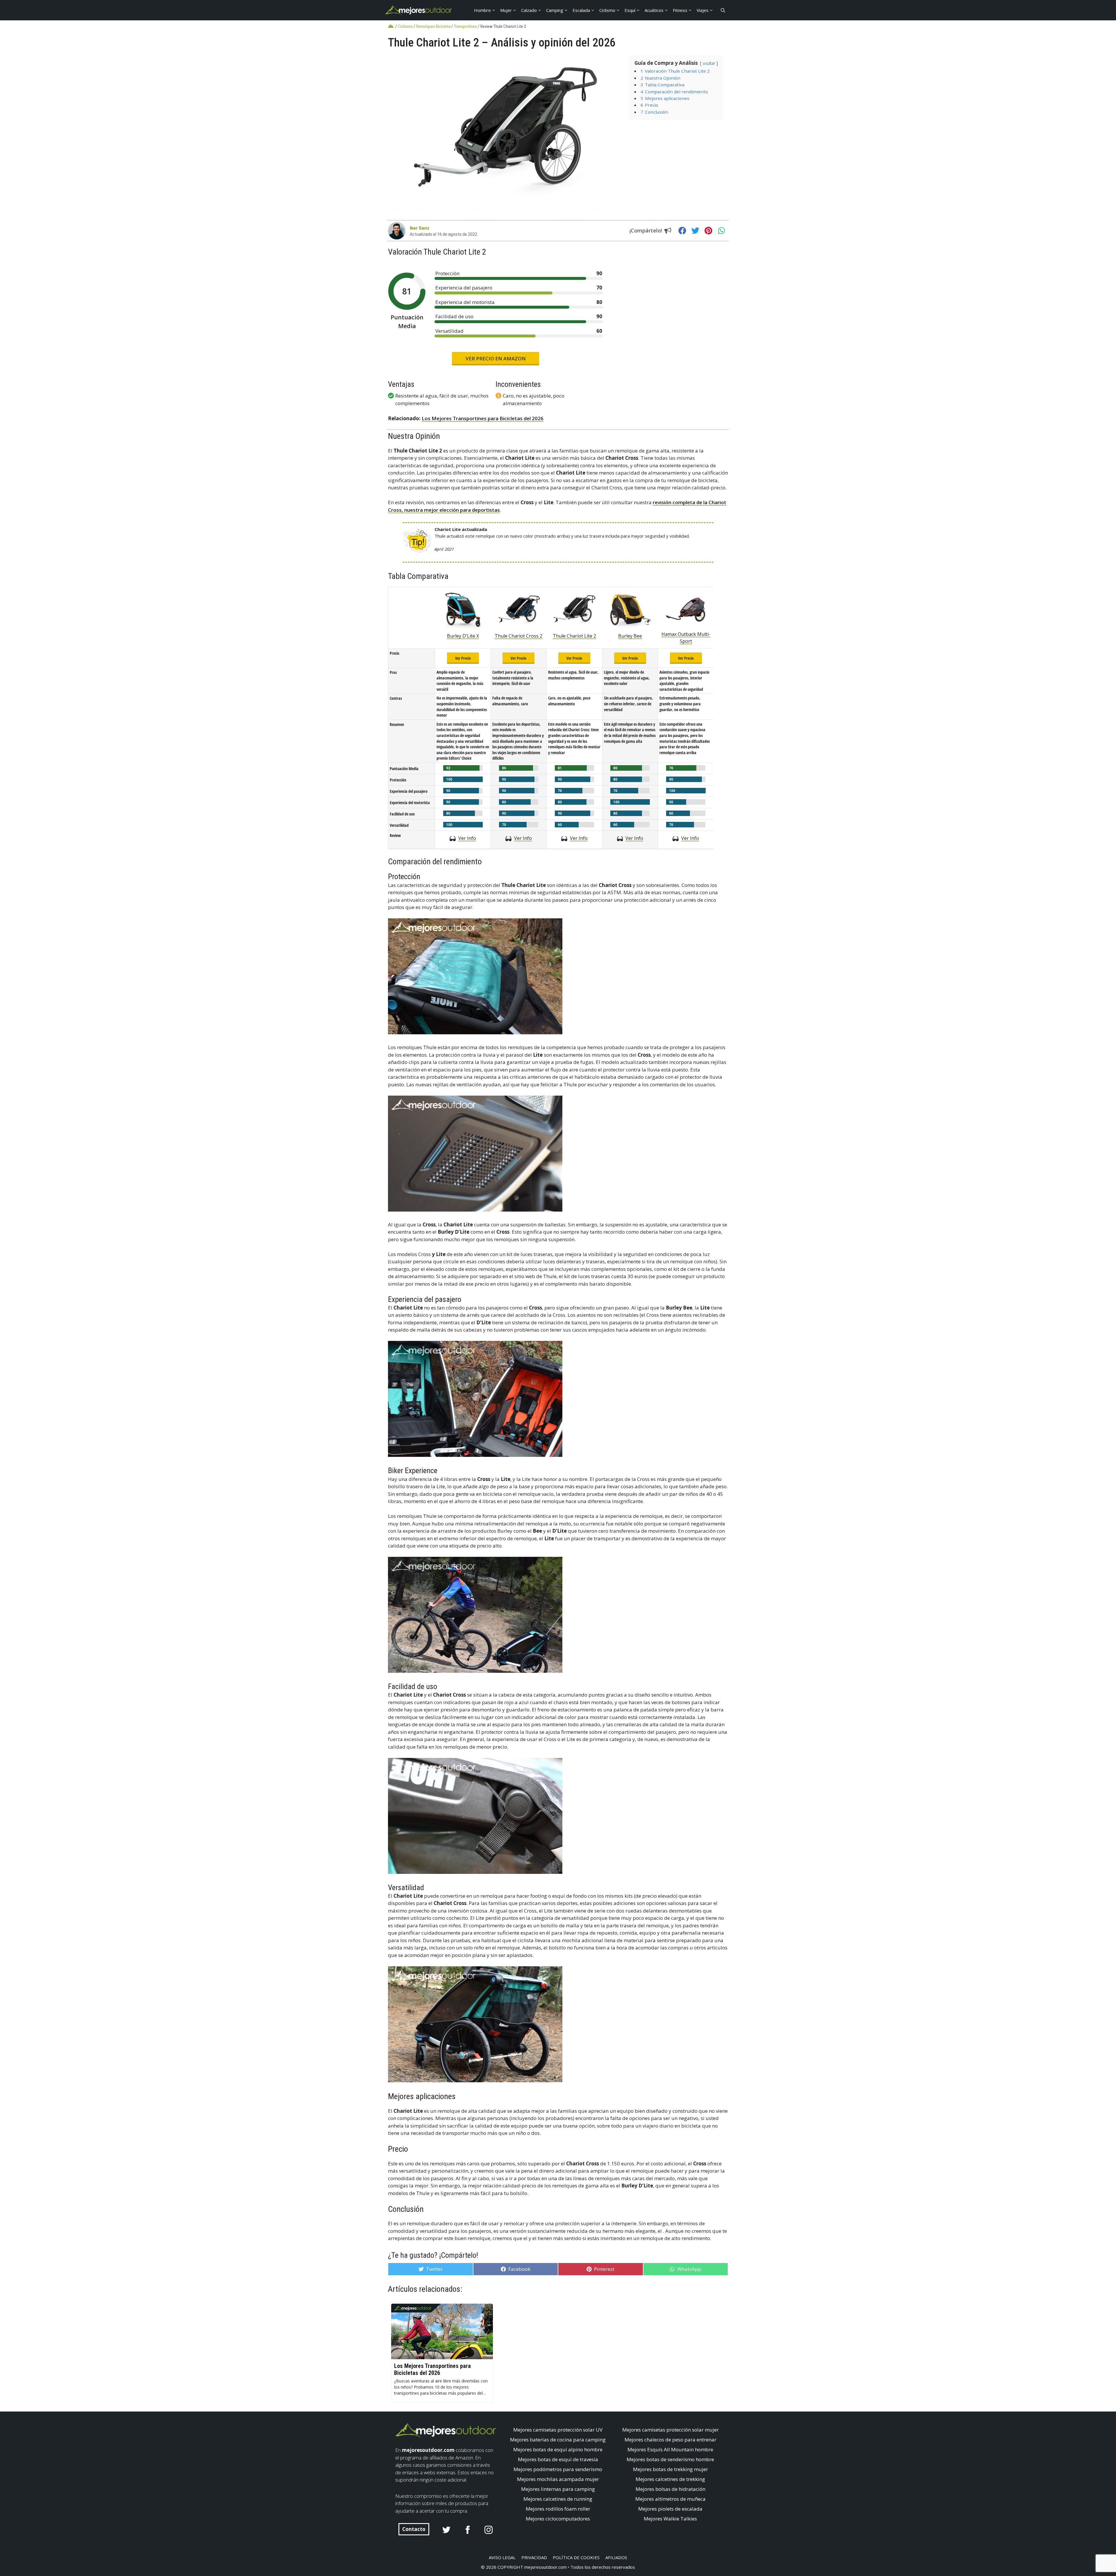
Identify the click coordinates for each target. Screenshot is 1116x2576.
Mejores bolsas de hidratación (670, 2489)
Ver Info (467, 838)
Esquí (630, 10)
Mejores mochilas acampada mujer (558, 2479)
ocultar (709, 63)
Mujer (506, 10)
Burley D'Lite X (463, 636)
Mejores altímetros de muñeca (670, 2499)
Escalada (581, 10)
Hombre (482, 10)
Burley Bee (630, 636)
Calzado (529, 10)
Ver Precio (463, 658)
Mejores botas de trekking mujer (670, 2469)
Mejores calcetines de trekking (670, 2479)
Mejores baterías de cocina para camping (558, 2440)
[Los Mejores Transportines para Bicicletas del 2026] (442, 2331)
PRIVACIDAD (534, 2557)
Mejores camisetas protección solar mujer (670, 2430)
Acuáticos (654, 10)
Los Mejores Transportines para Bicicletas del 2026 (483, 418)
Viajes (703, 10)
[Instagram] (489, 2530)
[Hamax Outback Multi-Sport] (686, 608)
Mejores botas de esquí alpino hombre (558, 2449)
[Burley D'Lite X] (463, 610)
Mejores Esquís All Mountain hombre (670, 2449)
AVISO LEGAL (502, 2557)
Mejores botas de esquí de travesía (558, 2459)
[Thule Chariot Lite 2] (574, 610)
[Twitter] (695, 231)
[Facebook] (682, 231)
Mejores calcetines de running (558, 2499)
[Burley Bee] (630, 610)
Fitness (680, 10)
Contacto (414, 2529)
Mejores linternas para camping (558, 2489)
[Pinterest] (708, 231)
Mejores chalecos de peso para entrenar (670, 2440)
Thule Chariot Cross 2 (518, 636)
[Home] (392, 26)
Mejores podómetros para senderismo (558, 2469)
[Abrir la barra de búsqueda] (723, 10)
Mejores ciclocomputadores (558, 2519)
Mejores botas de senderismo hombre (670, 2459)
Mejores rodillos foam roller (558, 2509)
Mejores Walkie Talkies (670, 2519)
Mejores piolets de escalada (670, 2509)
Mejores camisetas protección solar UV (558, 2430)
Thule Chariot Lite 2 (574, 636)
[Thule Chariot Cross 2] (519, 610)
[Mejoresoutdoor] (419, 10)
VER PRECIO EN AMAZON (496, 358)
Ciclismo (607, 10)
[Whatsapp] (721, 231)
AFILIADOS (616, 2557)
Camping (555, 10)
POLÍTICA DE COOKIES (576, 2557)
